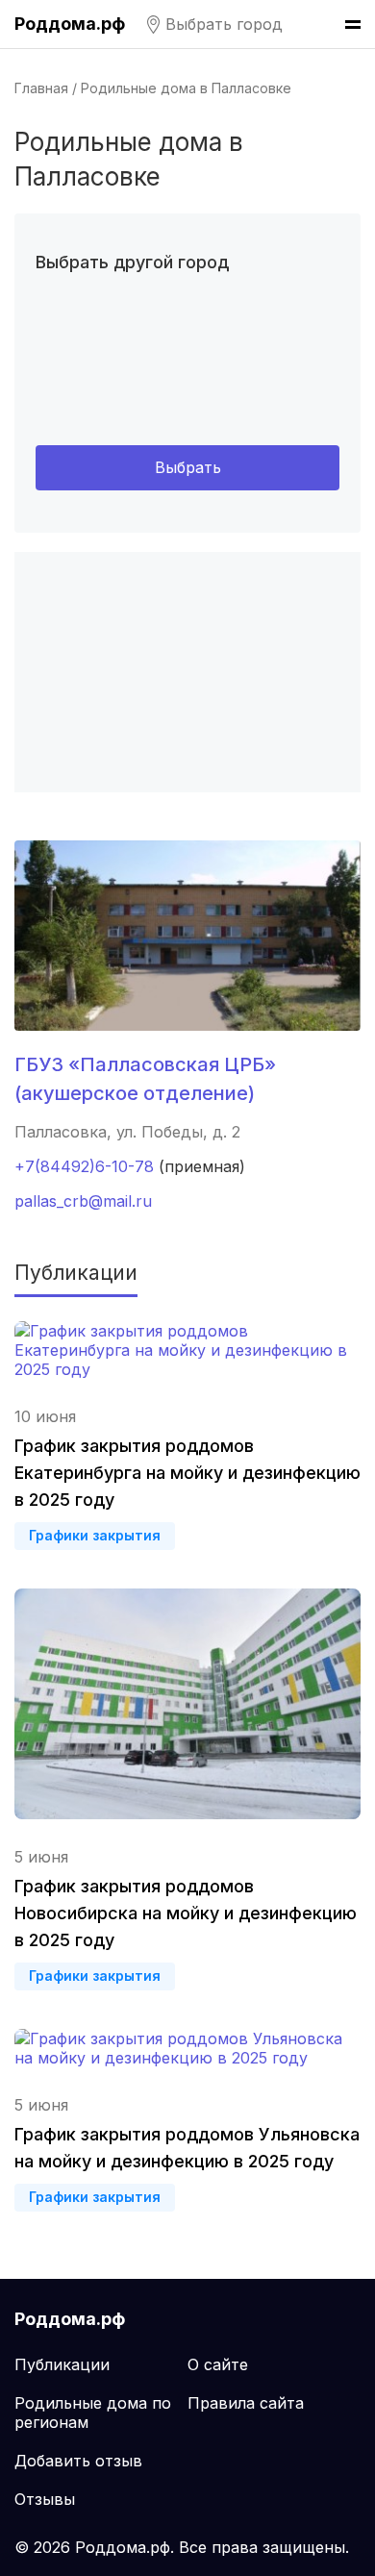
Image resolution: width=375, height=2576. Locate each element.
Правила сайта (246, 2403)
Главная (41, 88)
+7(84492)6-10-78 (84, 1166)
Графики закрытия (95, 1535)
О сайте (218, 2364)
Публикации (62, 2364)
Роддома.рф (70, 24)
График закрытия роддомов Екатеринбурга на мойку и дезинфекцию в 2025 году (187, 1473)
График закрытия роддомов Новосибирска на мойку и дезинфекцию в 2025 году (186, 1913)
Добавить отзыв (78, 2461)
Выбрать (188, 467)
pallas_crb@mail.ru (83, 1201)
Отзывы (45, 2499)
